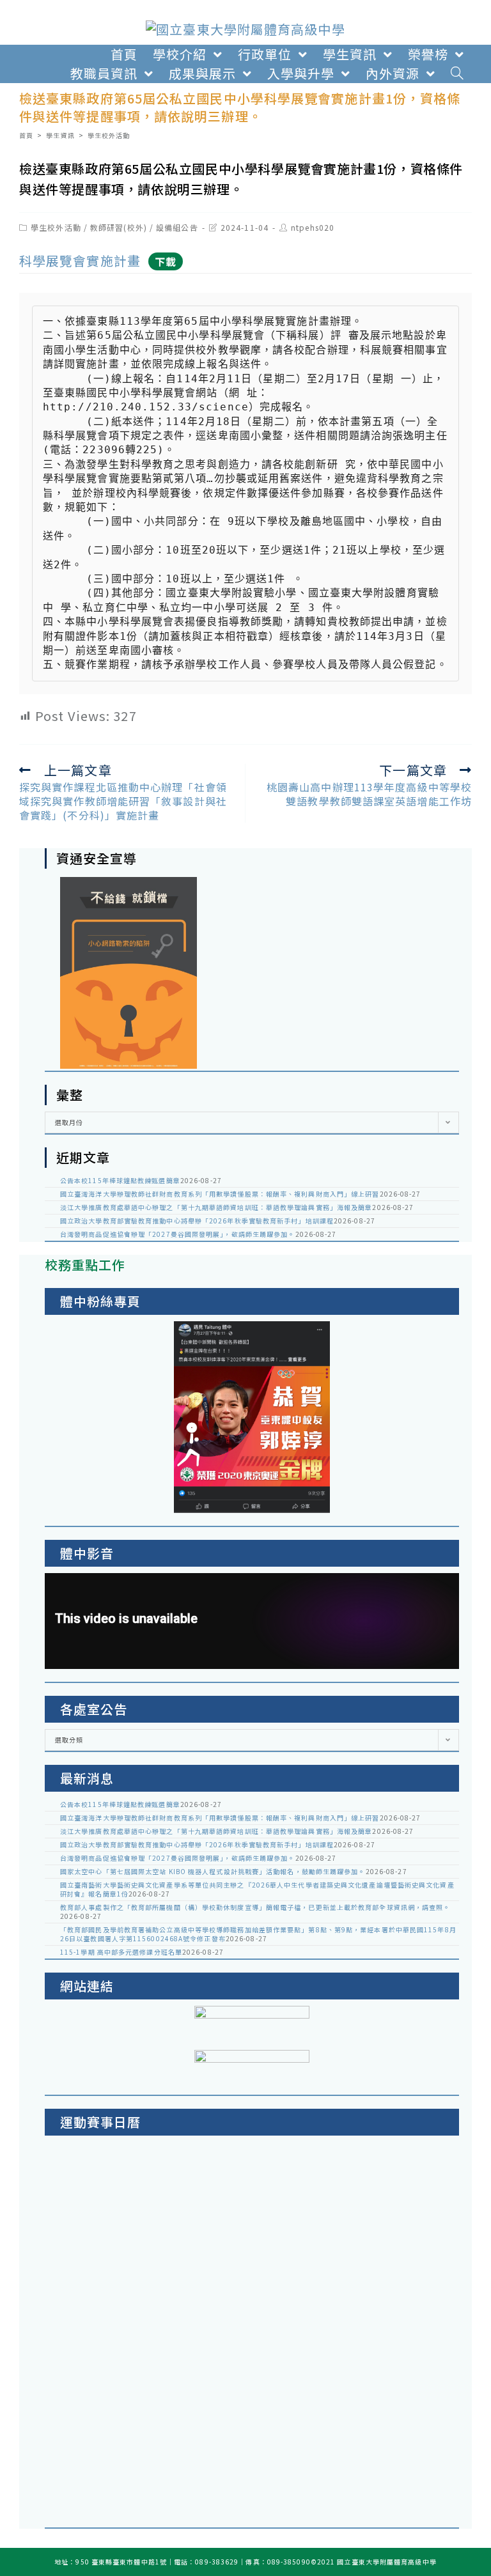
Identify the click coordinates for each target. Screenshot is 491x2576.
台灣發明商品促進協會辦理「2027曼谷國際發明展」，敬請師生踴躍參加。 (178, 1234)
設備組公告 (177, 227)
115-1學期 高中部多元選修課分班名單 (121, 1952)
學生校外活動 (56, 227)
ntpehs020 (313, 227)
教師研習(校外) (119, 227)
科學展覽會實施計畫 (80, 260)
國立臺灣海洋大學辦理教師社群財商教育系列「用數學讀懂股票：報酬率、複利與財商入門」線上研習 (220, 1194)
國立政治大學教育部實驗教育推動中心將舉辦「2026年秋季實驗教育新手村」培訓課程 (197, 1221)
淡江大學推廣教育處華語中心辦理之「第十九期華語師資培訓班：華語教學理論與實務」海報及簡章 (216, 1207)
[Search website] (457, 74)
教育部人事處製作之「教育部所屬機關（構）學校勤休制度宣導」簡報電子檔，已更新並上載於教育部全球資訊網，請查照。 (255, 1907)
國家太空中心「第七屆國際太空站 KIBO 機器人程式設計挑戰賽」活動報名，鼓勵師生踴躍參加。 (213, 1871)
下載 (166, 261)
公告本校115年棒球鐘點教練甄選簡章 (120, 1180)
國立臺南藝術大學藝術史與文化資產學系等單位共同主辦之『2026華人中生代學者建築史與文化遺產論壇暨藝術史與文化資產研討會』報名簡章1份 (257, 1889)
